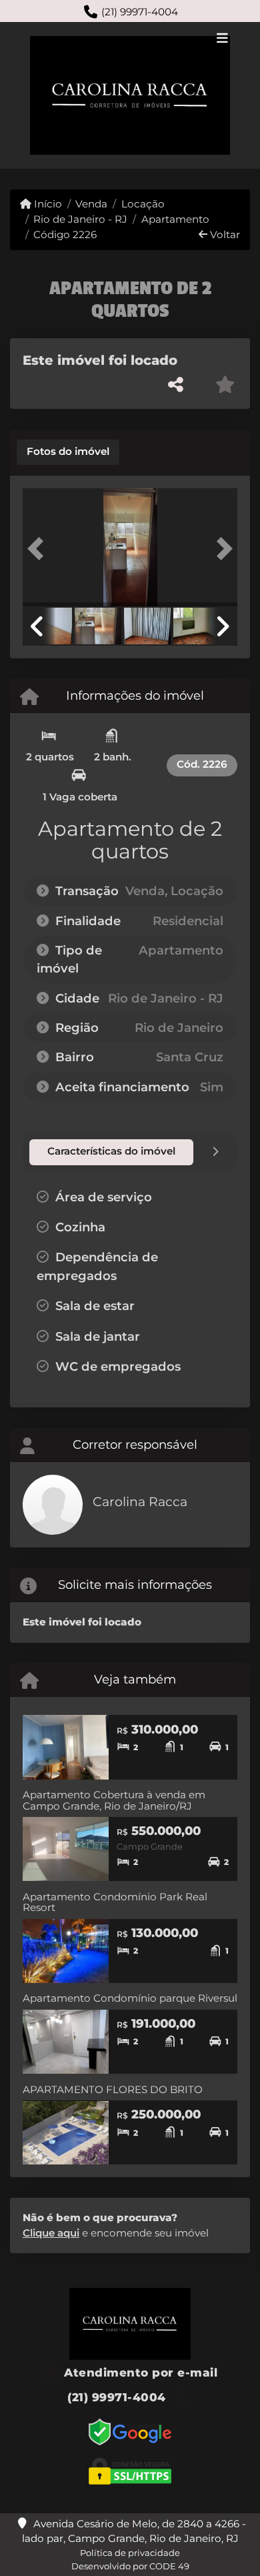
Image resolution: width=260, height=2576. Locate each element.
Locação (143, 204)
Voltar (224, 234)
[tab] (68, 452)
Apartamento (175, 219)
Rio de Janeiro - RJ (80, 219)
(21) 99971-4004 (140, 12)
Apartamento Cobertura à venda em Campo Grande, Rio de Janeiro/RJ (114, 1800)
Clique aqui (51, 2233)
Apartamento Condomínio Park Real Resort (115, 1902)
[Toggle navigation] (222, 39)
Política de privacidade (130, 2553)
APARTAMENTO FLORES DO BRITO (113, 2089)
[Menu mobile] (130, 95)
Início (47, 204)
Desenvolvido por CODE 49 (130, 2566)
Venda (91, 204)
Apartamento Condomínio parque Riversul (130, 1998)
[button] (39, 549)
